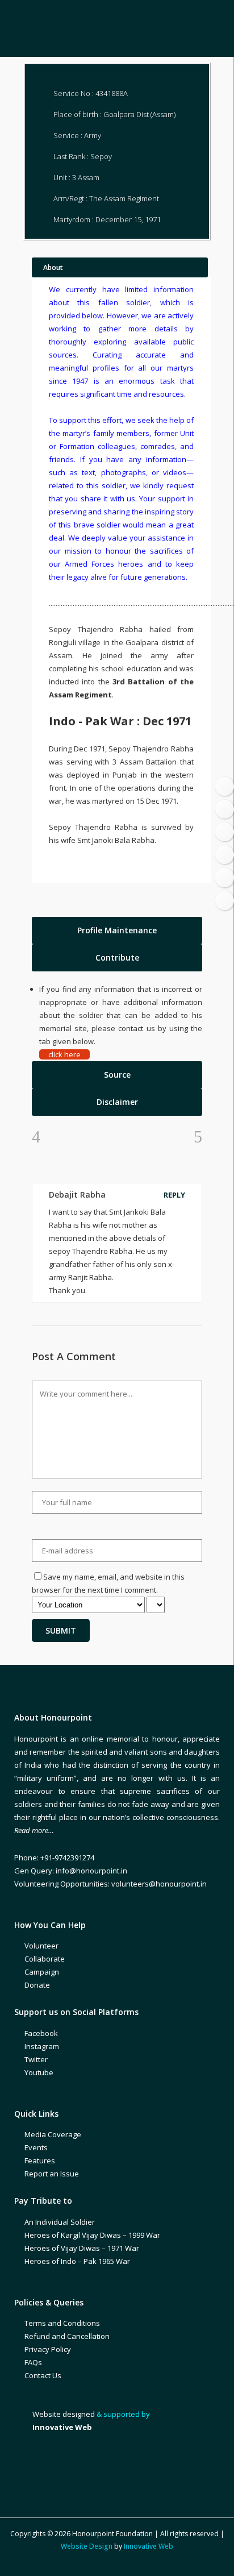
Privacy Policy (48, 2349)
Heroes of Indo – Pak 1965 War (77, 2261)
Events (36, 2147)
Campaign (42, 1972)
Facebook (41, 2033)
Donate (37, 1985)
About (53, 267)
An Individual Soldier (60, 2222)
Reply (174, 1195)
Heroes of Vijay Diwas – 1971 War (82, 2248)
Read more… (34, 1830)
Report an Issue (52, 2174)
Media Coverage (53, 2134)
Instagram (42, 2046)
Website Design (87, 2546)
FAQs (33, 2362)
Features (40, 2160)
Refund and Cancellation (67, 2336)
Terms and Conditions (62, 2323)
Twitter (36, 2059)
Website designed (64, 2414)
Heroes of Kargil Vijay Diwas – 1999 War (92, 2235)
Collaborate (45, 1959)
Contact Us (43, 2375)
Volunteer (41, 1946)
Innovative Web (149, 2546)
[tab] (117, 930)
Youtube (39, 2072)
